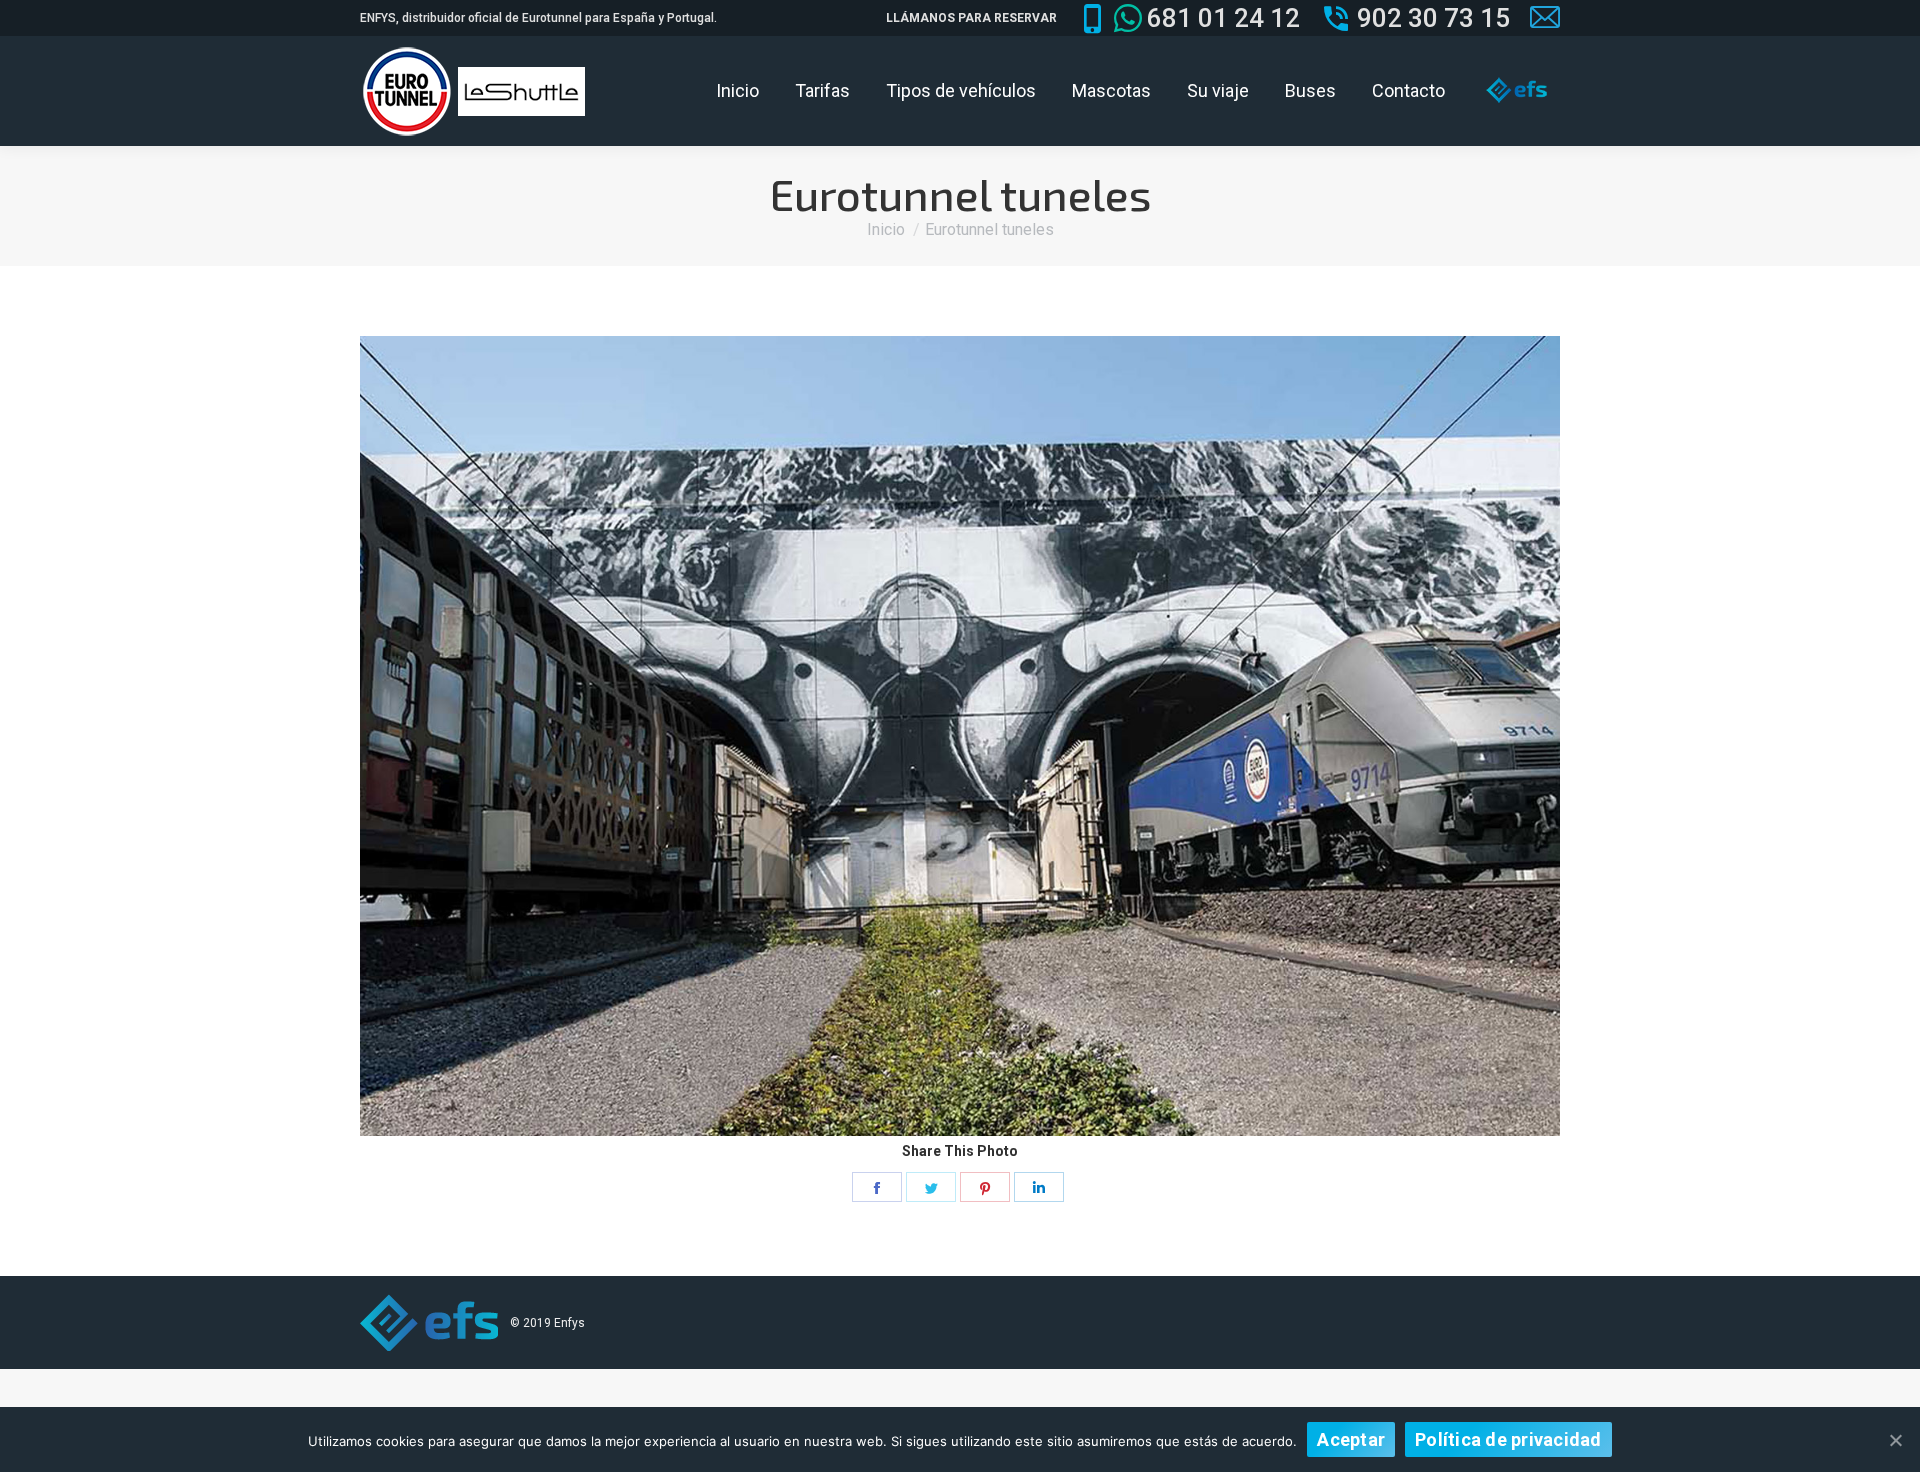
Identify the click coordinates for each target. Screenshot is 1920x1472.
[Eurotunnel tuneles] (960, 736)
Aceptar (1351, 1439)
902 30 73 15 (1433, 18)
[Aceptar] (1895, 1440)
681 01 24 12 (1223, 18)
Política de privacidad (1508, 1439)
